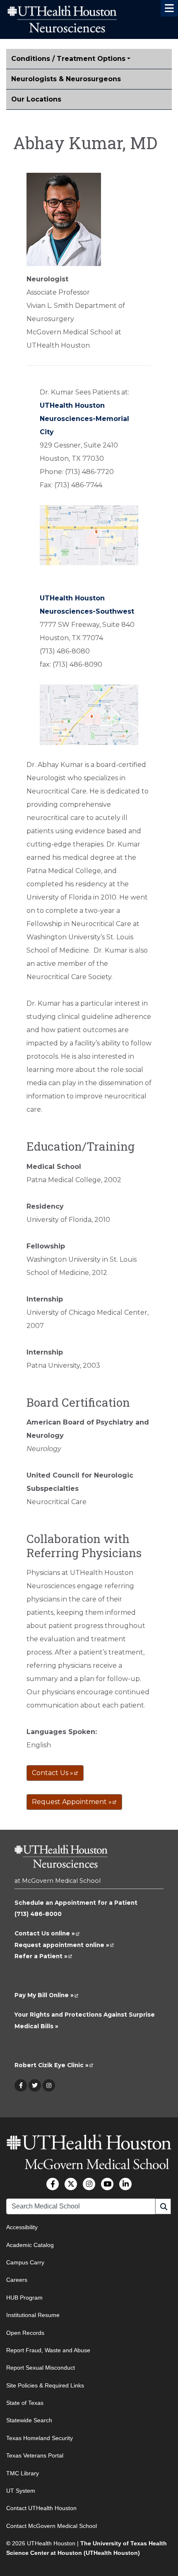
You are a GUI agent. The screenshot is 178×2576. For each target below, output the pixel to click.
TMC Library (23, 2473)
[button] (169, 8)
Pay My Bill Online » (47, 1995)
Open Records (25, 2333)
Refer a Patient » (43, 1956)
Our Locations (36, 99)
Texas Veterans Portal (35, 2456)
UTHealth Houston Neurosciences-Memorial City (84, 419)
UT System (21, 2491)
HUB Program (24, 2298)
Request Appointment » (74, 1802)
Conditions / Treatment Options (68, 59)
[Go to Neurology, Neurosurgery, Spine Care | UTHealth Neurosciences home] (61, 1860)
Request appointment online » (64, 1945)
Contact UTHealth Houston (41, 2508)
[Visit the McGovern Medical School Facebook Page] (53, 2184)
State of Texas (25, 2403)
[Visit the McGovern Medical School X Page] (71, 2184)
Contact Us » (55, 1773)
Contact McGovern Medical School (52, 2526)
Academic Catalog (30, 2245)
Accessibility (22, 2227)
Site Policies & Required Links (45, 2385)
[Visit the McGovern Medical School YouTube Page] (107, 2184)
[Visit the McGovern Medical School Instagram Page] (89, 2184)
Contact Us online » (47, 1933)
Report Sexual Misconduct (41, 2368)
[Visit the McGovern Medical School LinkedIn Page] (125, 2184)
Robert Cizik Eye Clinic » (54, 2065)
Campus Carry (25, 2262)
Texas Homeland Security (40, 2438)
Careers (17, 2280)
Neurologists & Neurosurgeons (66, 79)
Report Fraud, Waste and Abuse (48, 2350)
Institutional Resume (33, 2315)
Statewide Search (29, 2421)
